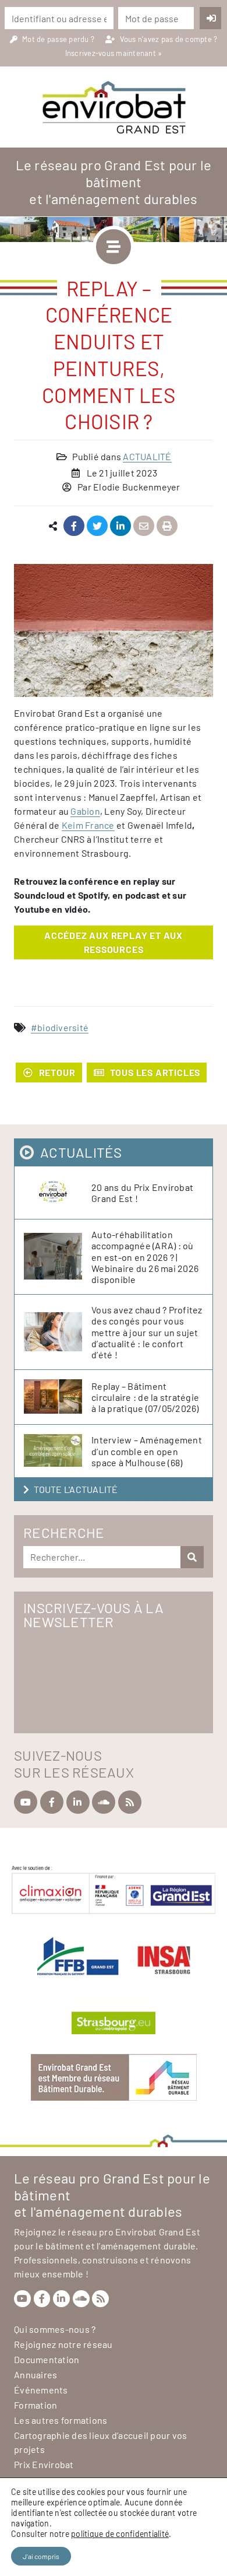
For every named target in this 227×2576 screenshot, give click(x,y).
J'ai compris (41, 2556)
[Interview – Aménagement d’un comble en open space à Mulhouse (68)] (58, 1451)
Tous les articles (155, 1072)
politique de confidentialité (120, 2534)
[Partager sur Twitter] (97, 526)
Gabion (85, 811)
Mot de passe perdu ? (59, 39)
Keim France (88, 825)
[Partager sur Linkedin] (121, 526)
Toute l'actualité (76, 1489)
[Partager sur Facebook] (74, 526)
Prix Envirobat (44, 2464)
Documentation (47, 2359)
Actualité (147, 456)
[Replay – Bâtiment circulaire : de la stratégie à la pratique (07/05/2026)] (58, 1397)
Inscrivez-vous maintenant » (114, 53)
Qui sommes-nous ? (55, 2329)
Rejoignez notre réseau (63, 2344)
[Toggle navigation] (114, 247)
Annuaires (36, 2375)
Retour (57, 1072)
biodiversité (63, 1027)
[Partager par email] (144, 526)
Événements (41, 2390)
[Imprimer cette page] (167, 526)
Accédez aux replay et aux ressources (114, 942)
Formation (36, 2405)
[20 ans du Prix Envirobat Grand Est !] (58, 1193)
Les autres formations (61, 2420)
